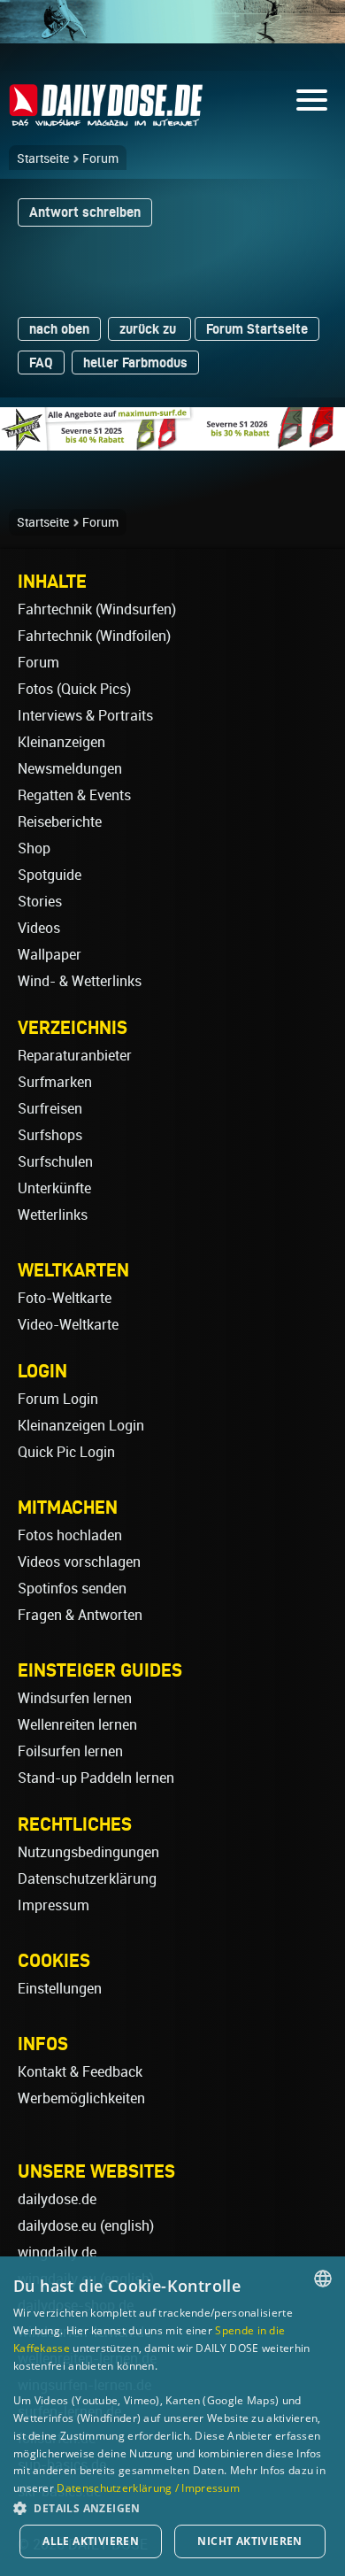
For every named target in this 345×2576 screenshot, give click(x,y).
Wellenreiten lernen (77, 1725)
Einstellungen (60, 1989)
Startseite (43, 158)
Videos (39, 928)
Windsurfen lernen (75, 1698)
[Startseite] (106, 118)
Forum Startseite (257, 329)
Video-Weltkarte (68, 1325)
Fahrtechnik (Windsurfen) (97, 609)
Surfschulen (55, 1162)
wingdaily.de (57, 2252)
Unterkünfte (54, 1188)
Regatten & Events (74, 795)
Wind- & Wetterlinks (80, 981)
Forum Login (58, 1399)
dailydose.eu (57, 2226)
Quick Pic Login (66, 1452)
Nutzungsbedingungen (88, 1852)
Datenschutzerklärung (87, 1879)
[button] (172, 2507)
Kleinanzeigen (61, 742)
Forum (100, 158)
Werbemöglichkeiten (81, 2098)
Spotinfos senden (72, 1589)
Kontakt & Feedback (80, 2072)
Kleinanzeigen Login (81, 1426)
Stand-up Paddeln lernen (96, 1778)
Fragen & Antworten (80, 1615)
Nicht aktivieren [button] (249, 2541)
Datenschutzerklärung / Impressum (148, 2488)
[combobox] (323, 2279)
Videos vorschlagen (79, 1562)
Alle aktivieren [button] (91, 2541)
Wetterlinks (53, 1215)
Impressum (54, 1905)
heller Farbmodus (135, 362)
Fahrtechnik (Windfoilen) (94, 636)
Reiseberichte (60, 822)
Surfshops (50, 1135)
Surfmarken (55, 1082)
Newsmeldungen (70, 769)
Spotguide (50, 875)
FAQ (41, 362)
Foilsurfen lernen (70, 1751)
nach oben (59, 329)
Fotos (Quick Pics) (74, 689)
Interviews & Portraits (85, 716)
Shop (34, 848)
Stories (40, 902)
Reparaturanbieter (75, 1056)
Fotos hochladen (70, 1535)
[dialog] (172, 2416)
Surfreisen (50, 1109)
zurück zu (149, 329)
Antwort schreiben (85, 212)
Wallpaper (50, 955)
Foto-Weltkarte (65, 1298)
